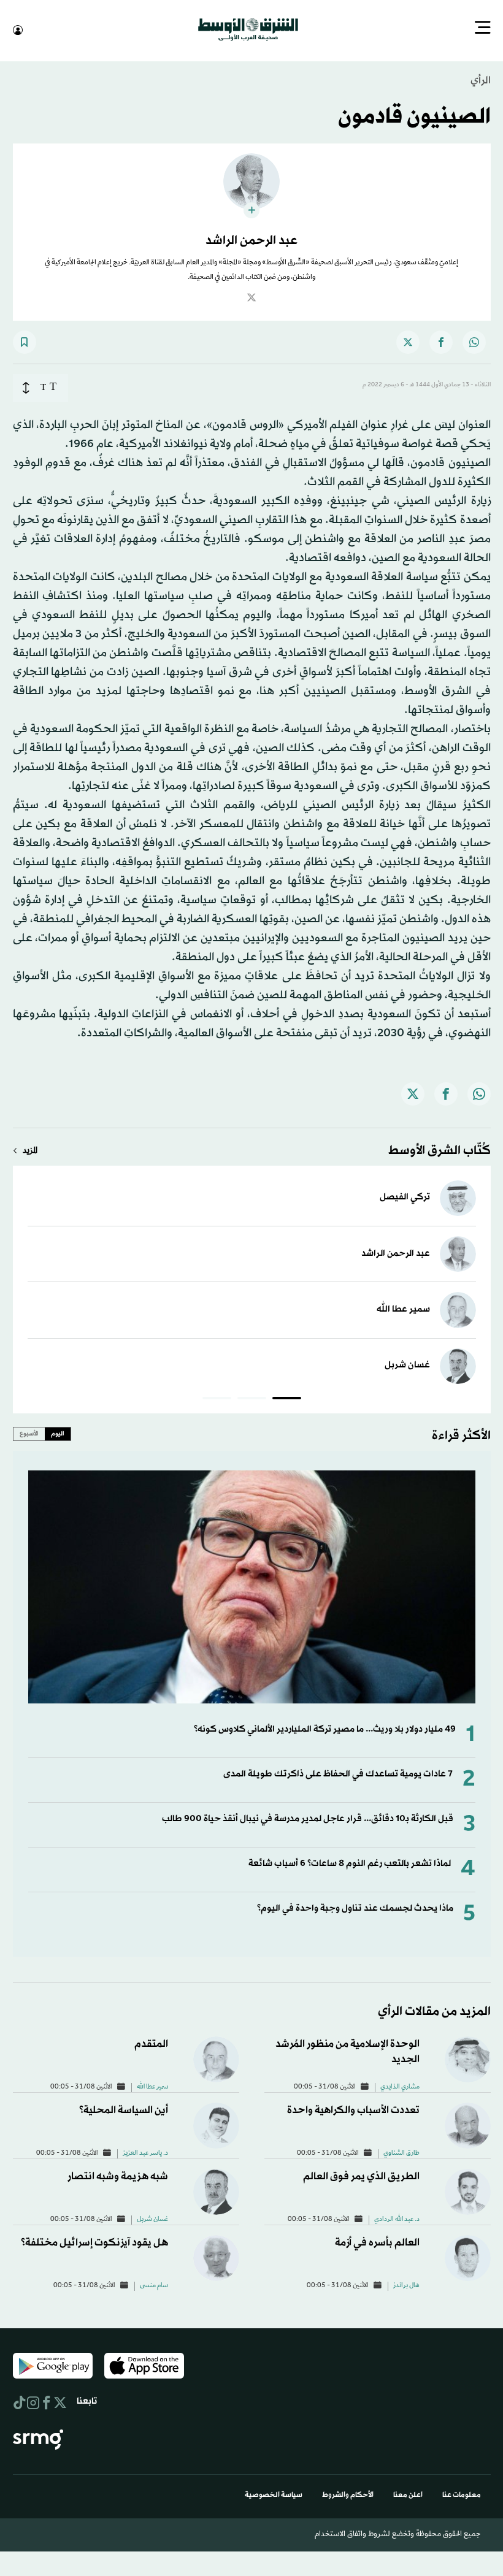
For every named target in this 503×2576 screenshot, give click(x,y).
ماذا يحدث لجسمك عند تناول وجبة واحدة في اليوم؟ (355, 1907)
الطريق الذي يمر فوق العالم (361, 2175)
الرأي (481, 79)
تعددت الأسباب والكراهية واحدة (353, 2109)
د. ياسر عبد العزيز (145, 2152)
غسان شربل (407, 1364)
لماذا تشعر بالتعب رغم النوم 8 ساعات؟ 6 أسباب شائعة (350, 1863)
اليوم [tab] (58, 1432)
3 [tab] (217, 1399)
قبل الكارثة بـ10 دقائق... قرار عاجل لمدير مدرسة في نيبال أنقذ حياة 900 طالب (308, 1818)
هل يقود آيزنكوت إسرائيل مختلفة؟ (94, 2242)
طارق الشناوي (401, 2152)
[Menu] (483, 29)
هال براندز (406, 2285)
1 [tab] (287, 1399)
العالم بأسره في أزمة (377, 2242)
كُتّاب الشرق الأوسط (440, 1150)
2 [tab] (252, 1399)
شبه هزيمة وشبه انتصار (118, 2175)
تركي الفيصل (405, 1196)
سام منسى (154, 2285)
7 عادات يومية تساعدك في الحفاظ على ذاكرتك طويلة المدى (338, 1773)
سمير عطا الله (403, 1308)
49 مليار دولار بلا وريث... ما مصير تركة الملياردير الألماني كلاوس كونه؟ (325, 1728)
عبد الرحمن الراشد (396, 1252)
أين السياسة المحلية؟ (124, 2109)
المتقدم (151, 2043)
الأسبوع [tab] (29, 1432)
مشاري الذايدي (400, 2086)
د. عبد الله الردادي (397, 2219)
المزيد (30, 1150)
